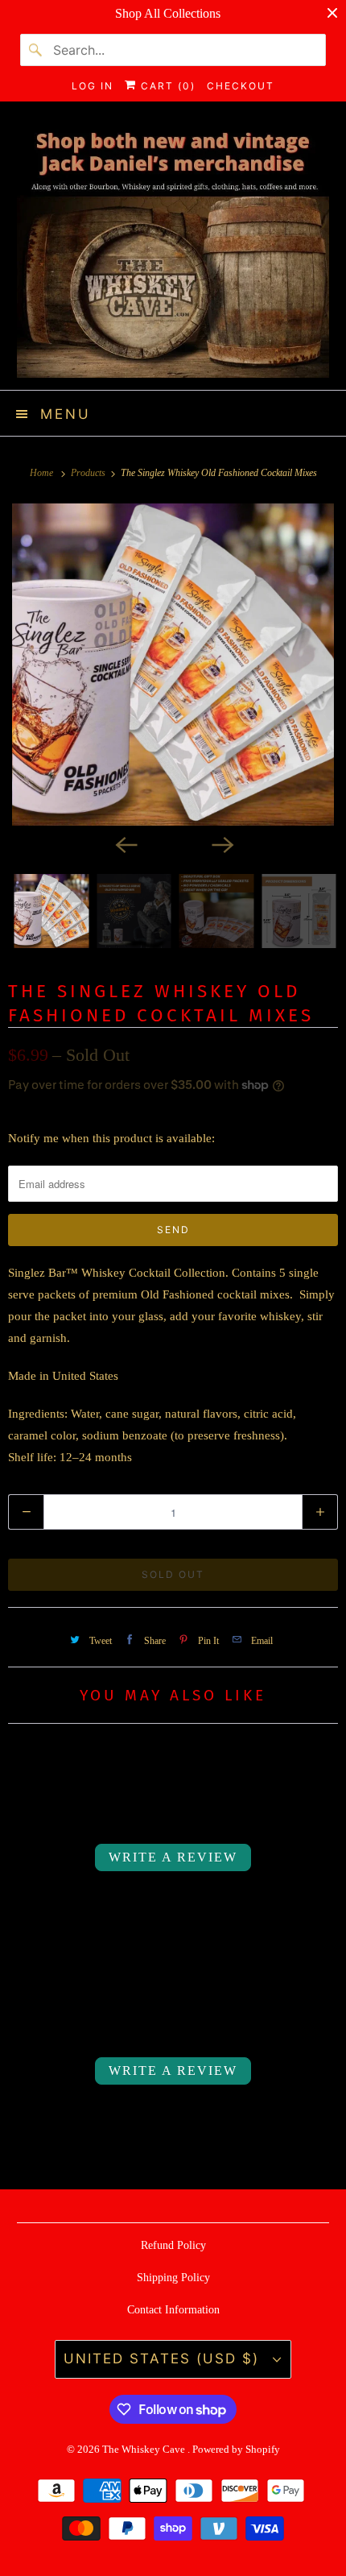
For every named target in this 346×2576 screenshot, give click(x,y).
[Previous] (125, 843)
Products (89, 473)
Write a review (173, 1857)
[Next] (221, 843)
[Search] (36, 50)
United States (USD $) (164, 2359)
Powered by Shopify (236, 2449)
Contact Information (173, 2310)
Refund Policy (173, 2245)
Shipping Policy (173, 2278)
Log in (93, 86)
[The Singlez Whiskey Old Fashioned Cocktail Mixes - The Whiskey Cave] (173, 665)
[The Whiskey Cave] (173, 252)
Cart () (166, 86)
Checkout (241, 86)
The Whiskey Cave (145, 2449)
